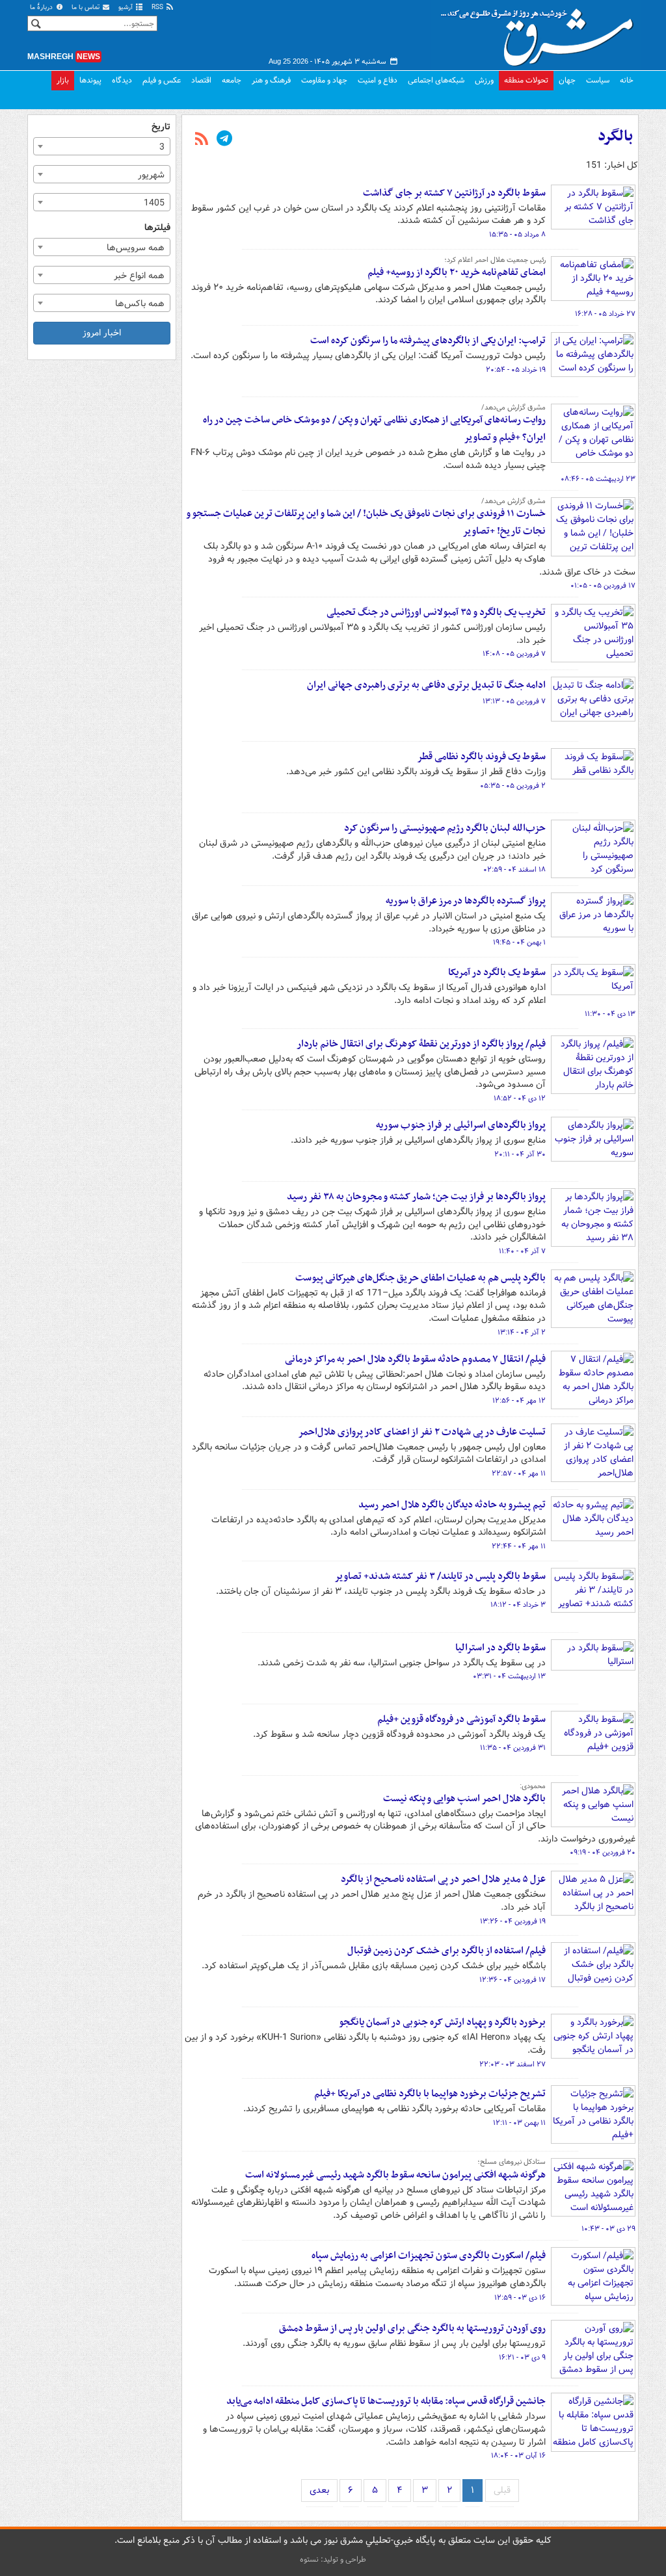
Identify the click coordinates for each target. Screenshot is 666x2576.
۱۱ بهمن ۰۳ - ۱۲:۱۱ (519, 2123)
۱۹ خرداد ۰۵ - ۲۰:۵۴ (516, 370)
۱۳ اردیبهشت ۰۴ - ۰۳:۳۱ (509, 1676)
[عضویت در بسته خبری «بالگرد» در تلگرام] (224, 140)
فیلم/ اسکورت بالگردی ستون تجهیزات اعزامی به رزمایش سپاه (429, 2256)
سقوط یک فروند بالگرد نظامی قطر (481, 757)
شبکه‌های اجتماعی (436, 80)
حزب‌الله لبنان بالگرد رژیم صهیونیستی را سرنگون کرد (445, 828)
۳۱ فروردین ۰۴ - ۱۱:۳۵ (513, 1748)
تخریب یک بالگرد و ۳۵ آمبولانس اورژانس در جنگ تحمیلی (436, 612)
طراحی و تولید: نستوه (333, 2559)
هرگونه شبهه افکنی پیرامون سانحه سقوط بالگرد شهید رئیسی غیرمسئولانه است (395, 2175)
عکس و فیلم (162, 80)
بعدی (319, 2490)
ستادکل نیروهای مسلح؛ (512, 2162)
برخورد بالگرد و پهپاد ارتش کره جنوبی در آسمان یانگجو (442, 2022)
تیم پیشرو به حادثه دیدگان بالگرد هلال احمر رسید (452, 1505)
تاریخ (161, 127)
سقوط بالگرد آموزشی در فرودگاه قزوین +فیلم (461, 1719)
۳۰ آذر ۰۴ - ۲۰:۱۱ (520, 1154)
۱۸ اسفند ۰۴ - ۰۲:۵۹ (514, 870)
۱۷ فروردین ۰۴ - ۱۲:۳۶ (513, 1980)
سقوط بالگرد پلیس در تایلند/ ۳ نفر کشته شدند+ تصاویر (440, 1576)
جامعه (232, 80)
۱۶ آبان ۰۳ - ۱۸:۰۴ (518, 2456)
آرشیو (127, 7)
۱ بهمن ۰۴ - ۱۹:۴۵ (519, 943)
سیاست (598, 80)
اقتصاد (201, 80)
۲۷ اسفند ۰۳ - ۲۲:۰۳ (513, 2064)
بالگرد (615, 137)
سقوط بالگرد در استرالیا (500, 1648)
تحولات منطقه (526, 80)
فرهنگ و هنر (271, 80)
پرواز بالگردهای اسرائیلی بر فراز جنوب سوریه (461, 1125)
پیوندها (90, 80)
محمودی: (533, 1786)
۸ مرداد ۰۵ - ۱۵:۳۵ (517, 235)
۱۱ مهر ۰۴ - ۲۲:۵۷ (519, 1474)
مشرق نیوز (541, 33)
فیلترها (157, 228)
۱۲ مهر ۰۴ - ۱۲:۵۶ (519, 1401)
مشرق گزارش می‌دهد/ (513, 408)
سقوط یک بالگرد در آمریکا (497, 972)
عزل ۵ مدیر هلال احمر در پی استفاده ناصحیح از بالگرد (443, 1879)
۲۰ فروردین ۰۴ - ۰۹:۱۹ (603, 1853)
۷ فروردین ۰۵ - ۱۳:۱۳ (514, 701)
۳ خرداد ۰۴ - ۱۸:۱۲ (518, 1605)
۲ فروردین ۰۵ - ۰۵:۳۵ (513, 786)
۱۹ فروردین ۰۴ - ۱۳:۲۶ (513, 1921)
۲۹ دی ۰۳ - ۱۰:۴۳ (608, 2229)
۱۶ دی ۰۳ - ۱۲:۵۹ (520, 2298)
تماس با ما (87, 7)
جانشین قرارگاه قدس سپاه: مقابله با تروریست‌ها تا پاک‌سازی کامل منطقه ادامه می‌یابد (386, 2401)
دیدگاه (122, 80)
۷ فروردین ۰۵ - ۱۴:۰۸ (514, 654)
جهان (567, 80)
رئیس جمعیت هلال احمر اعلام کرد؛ (495, 260)
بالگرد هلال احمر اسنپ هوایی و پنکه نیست (464, 1799)
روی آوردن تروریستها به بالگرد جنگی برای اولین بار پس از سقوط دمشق (412, 2328)
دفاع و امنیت (378, 80)
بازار (63, 80)
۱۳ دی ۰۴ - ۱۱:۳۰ (610, 1014)
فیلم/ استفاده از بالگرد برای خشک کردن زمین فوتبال (446, 1951)
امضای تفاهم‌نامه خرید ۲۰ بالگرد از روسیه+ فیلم (457, 272)
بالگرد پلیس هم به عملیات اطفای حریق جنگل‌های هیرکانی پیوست (420, 1278)
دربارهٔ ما (42, 7)
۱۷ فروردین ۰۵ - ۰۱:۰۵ (603, 586)
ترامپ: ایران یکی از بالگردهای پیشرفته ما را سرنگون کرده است (428, 341)
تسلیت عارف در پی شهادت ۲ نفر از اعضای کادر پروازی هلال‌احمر (422, 1432)
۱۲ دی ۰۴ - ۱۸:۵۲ (520, 1099)
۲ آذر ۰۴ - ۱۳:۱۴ (522, 1333)
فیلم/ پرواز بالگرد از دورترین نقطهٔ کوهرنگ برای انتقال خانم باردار (421, 1044)
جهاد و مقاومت (324, 80)
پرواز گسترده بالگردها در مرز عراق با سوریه (466, 901)
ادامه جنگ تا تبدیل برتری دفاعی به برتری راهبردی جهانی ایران (426, 685)
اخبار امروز (102, 333)
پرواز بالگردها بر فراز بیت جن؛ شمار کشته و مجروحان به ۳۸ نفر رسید (416, 1197)
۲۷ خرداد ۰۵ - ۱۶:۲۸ (605, 314)
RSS (158, 7)
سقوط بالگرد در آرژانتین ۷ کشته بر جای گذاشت (454, 193)
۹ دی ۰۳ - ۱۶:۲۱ (522, 2358)
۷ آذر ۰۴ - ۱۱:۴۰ (522, 1251)
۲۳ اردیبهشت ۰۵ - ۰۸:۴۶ (598, 479)
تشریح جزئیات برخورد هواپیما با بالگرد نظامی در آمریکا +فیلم (430, 2094)
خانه (627, 80)
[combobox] (102, 146)
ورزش (484, 80)
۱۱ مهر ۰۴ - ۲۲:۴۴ (519, 1546)
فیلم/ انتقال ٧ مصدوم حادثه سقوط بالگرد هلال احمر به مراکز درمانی (415, 1359)
